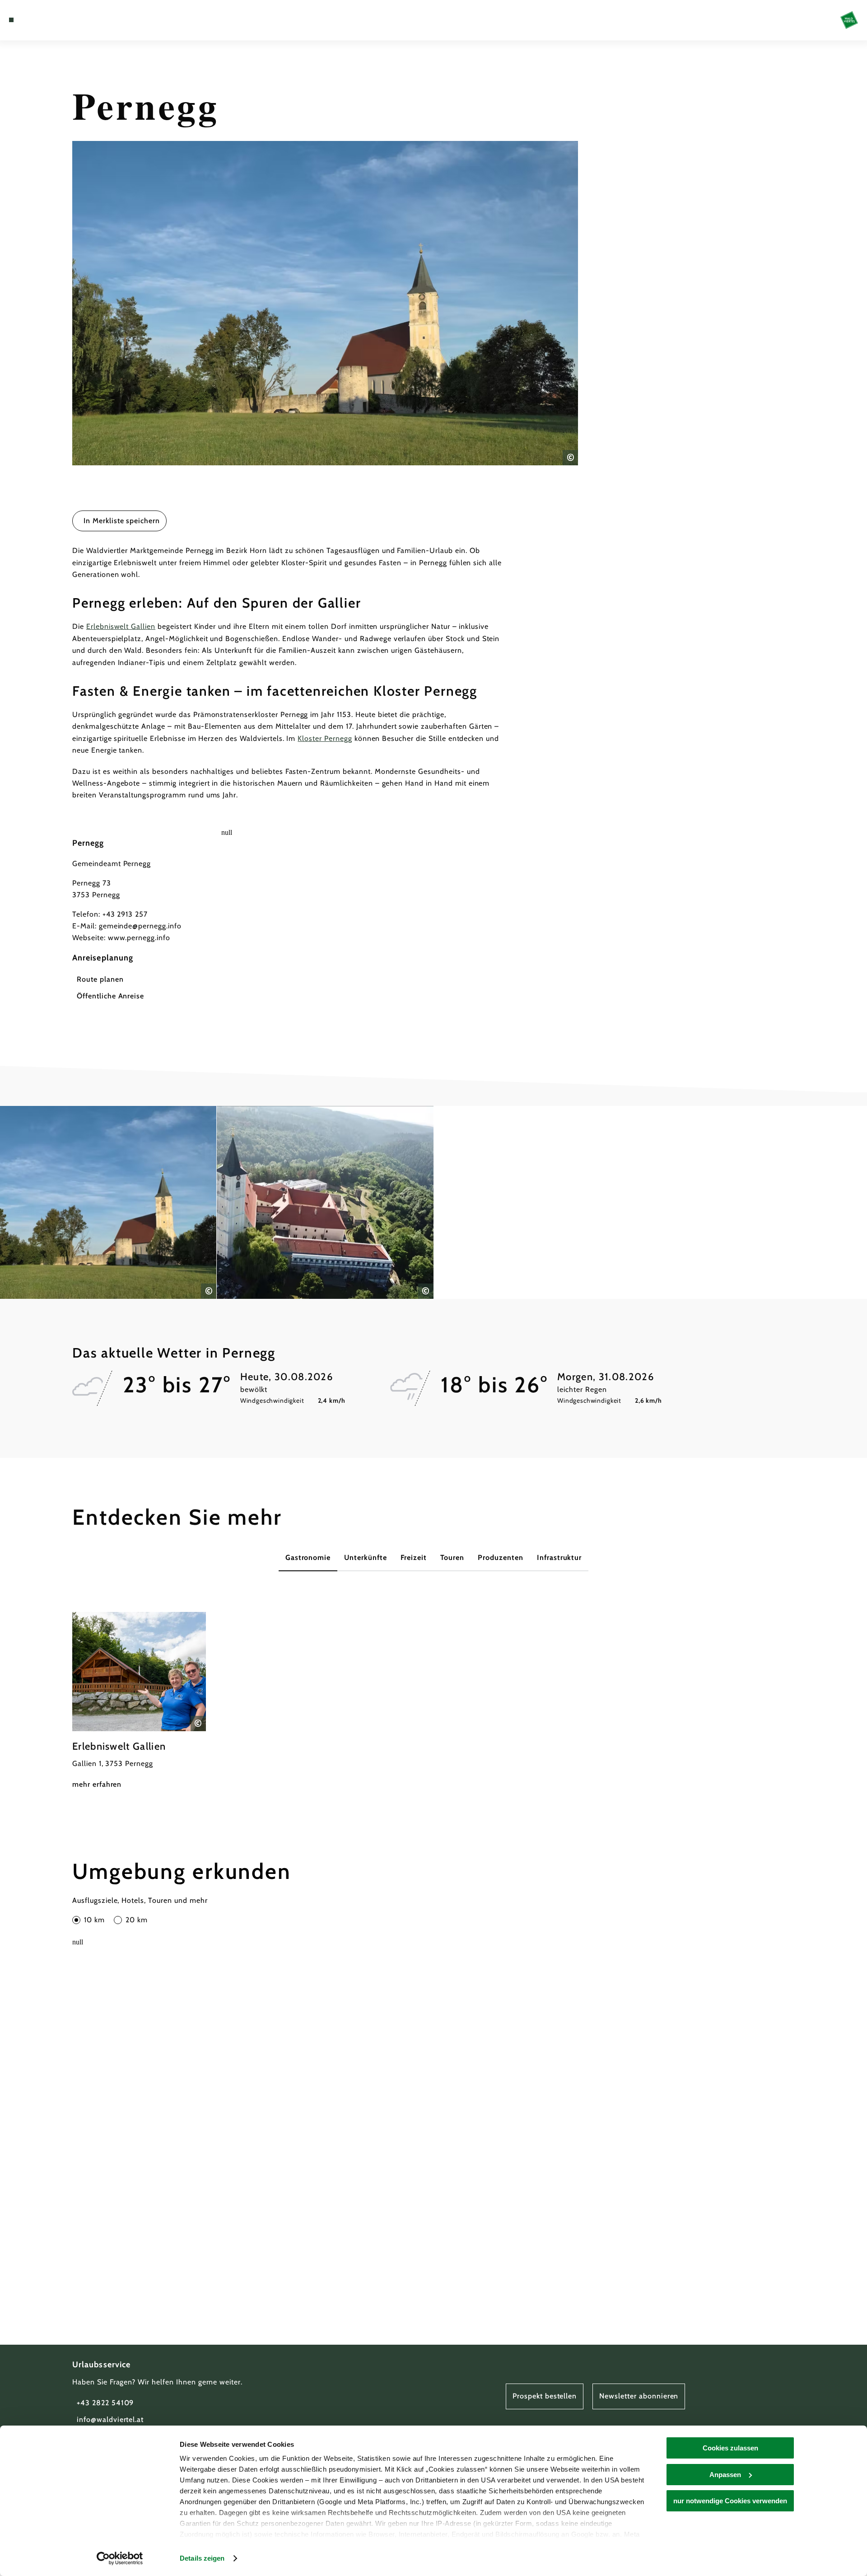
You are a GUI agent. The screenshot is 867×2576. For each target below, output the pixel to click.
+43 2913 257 (125, 914)
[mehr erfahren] (139, 1701)
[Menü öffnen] (11, 20)
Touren (452, 1557)
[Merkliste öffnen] (50, 20)
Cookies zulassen (730, 2448)
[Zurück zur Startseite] (849, 20)
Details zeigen (202, 2558)
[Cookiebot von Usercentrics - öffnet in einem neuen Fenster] (120, 2558)
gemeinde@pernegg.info (140, 926)
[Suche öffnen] (63, 20)
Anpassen (725, 2475)
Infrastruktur (559, 1557)
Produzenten (501, 1557)
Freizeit (414, 1557)
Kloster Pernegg (325, 738)
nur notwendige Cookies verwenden (730, 2501)
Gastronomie (308, 1557)
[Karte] (36, 20)
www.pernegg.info (139, 938)
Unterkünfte (366, 1557)
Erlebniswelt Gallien (121, 626)
